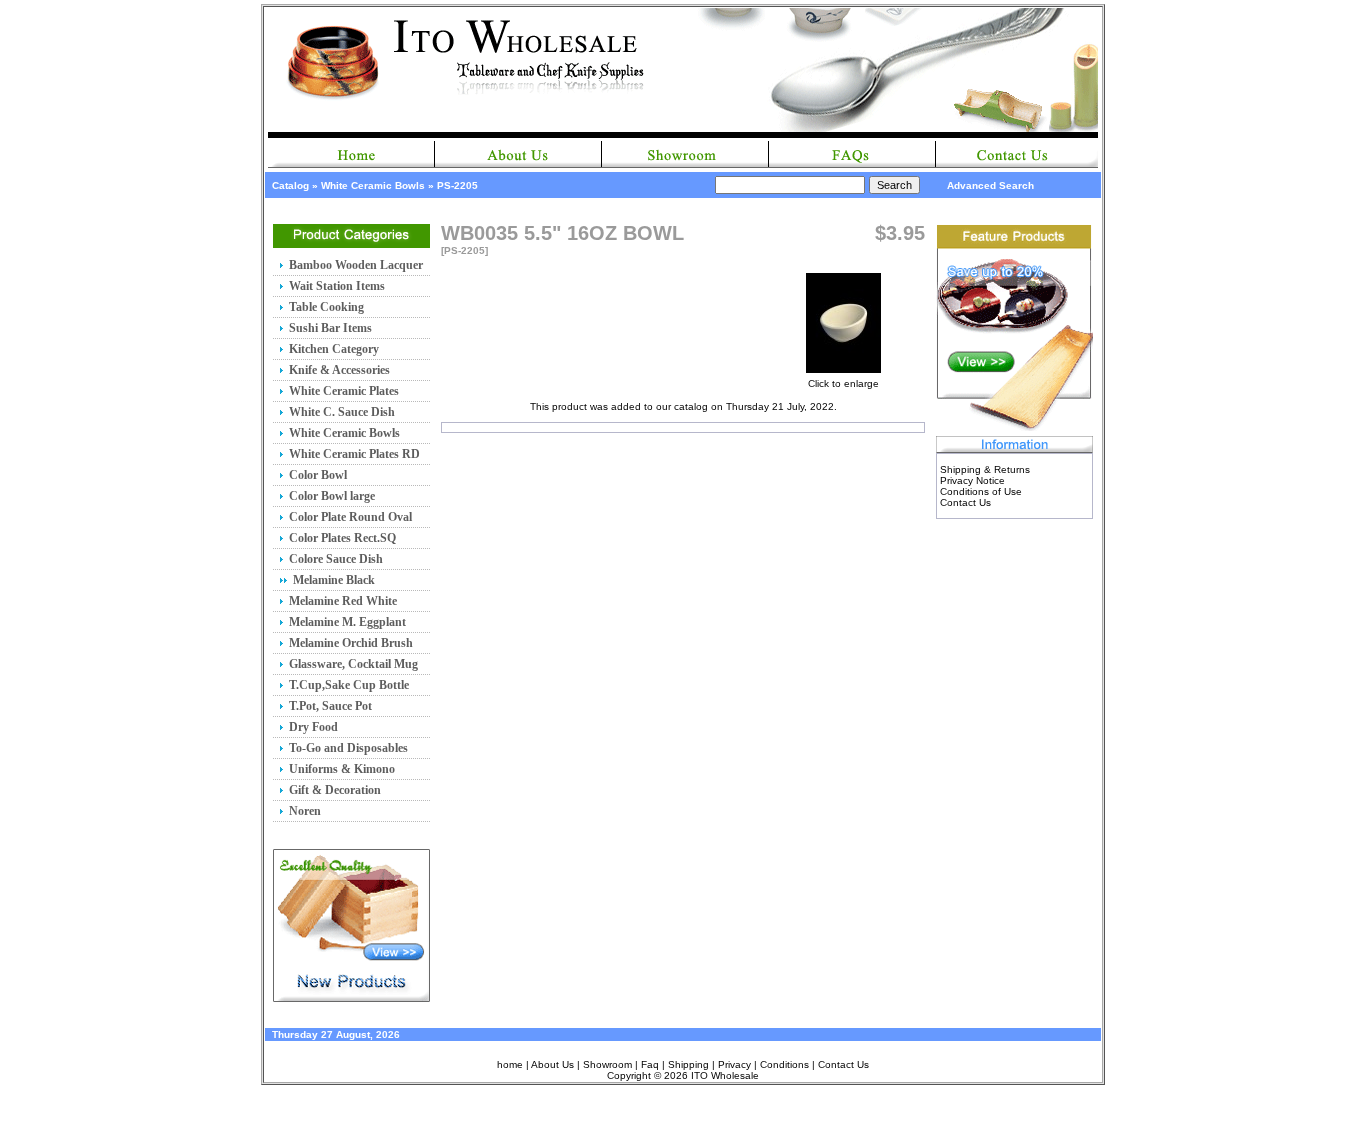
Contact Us (965, 502)
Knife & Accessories (339, 370)
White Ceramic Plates (344, 391)
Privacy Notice (972, 480)
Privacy (734, 1064)
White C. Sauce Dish (342, 412)
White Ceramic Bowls (373, 185)
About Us (552, 1064)
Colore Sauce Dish (336, 559)
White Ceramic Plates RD (354, 454)
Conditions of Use (981, 491)
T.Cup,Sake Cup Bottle (349, 685)
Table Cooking (326, 307)
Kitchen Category (334, 349)
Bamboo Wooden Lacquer (356, 265)
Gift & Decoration (335, 790)
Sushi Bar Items (330, 328)
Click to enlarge (843, 383)
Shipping (688, 1064)
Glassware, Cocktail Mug (353, 664)
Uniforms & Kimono (342, 769)
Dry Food (313, 727)
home (510, 1064)
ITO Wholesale (725, 1075)
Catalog (290, 185)
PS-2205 (457, 185)
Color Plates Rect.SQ (342, 538)
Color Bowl (318, 475)
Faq (650, 1064)
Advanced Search (990, 185)
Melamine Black (334, 580)
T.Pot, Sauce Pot (330, 706)
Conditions (784, 1064)
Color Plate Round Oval (350, 517)
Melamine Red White (343, 601)
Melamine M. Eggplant (347, 622)
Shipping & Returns (985, 469)
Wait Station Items (337, 286)
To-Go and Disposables (348, 748)
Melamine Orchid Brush (351, 643)
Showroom (607, 1064)
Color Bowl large (332, 496)
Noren (305, 811)
